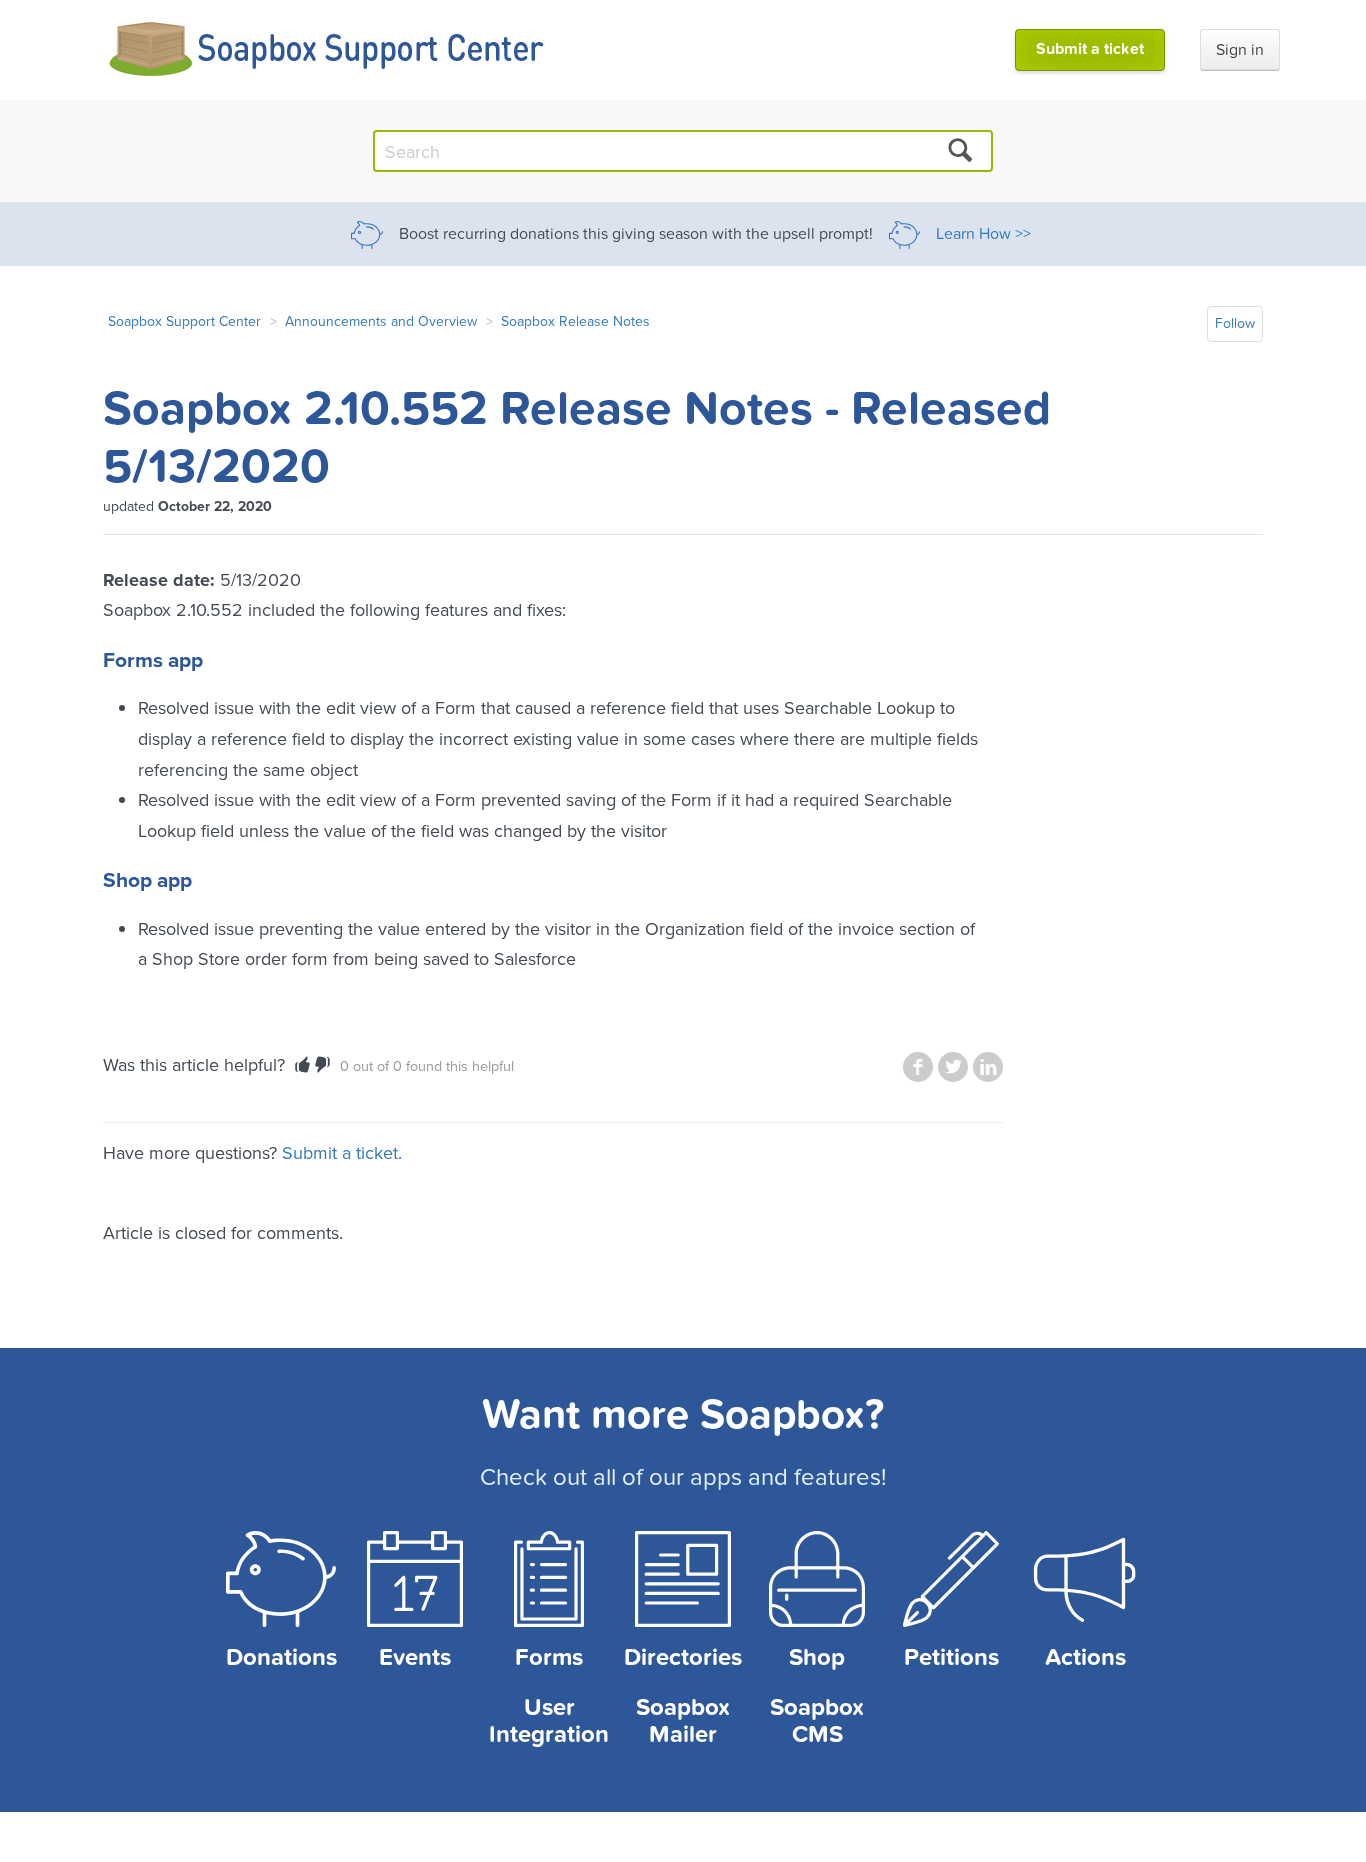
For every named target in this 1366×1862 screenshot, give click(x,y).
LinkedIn (988, 1067)
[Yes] (302, 1065)
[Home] (327, 49)
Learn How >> (983, 234)
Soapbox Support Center (184, 321)
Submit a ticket (1090, 49)
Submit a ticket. (342, 1152)
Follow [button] (1235, 323)
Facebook (918, 1067)
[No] (322, 1065)
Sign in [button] (1240, 50)
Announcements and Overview (381, 321)
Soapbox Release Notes (575, 321)
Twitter (953, 1067)
